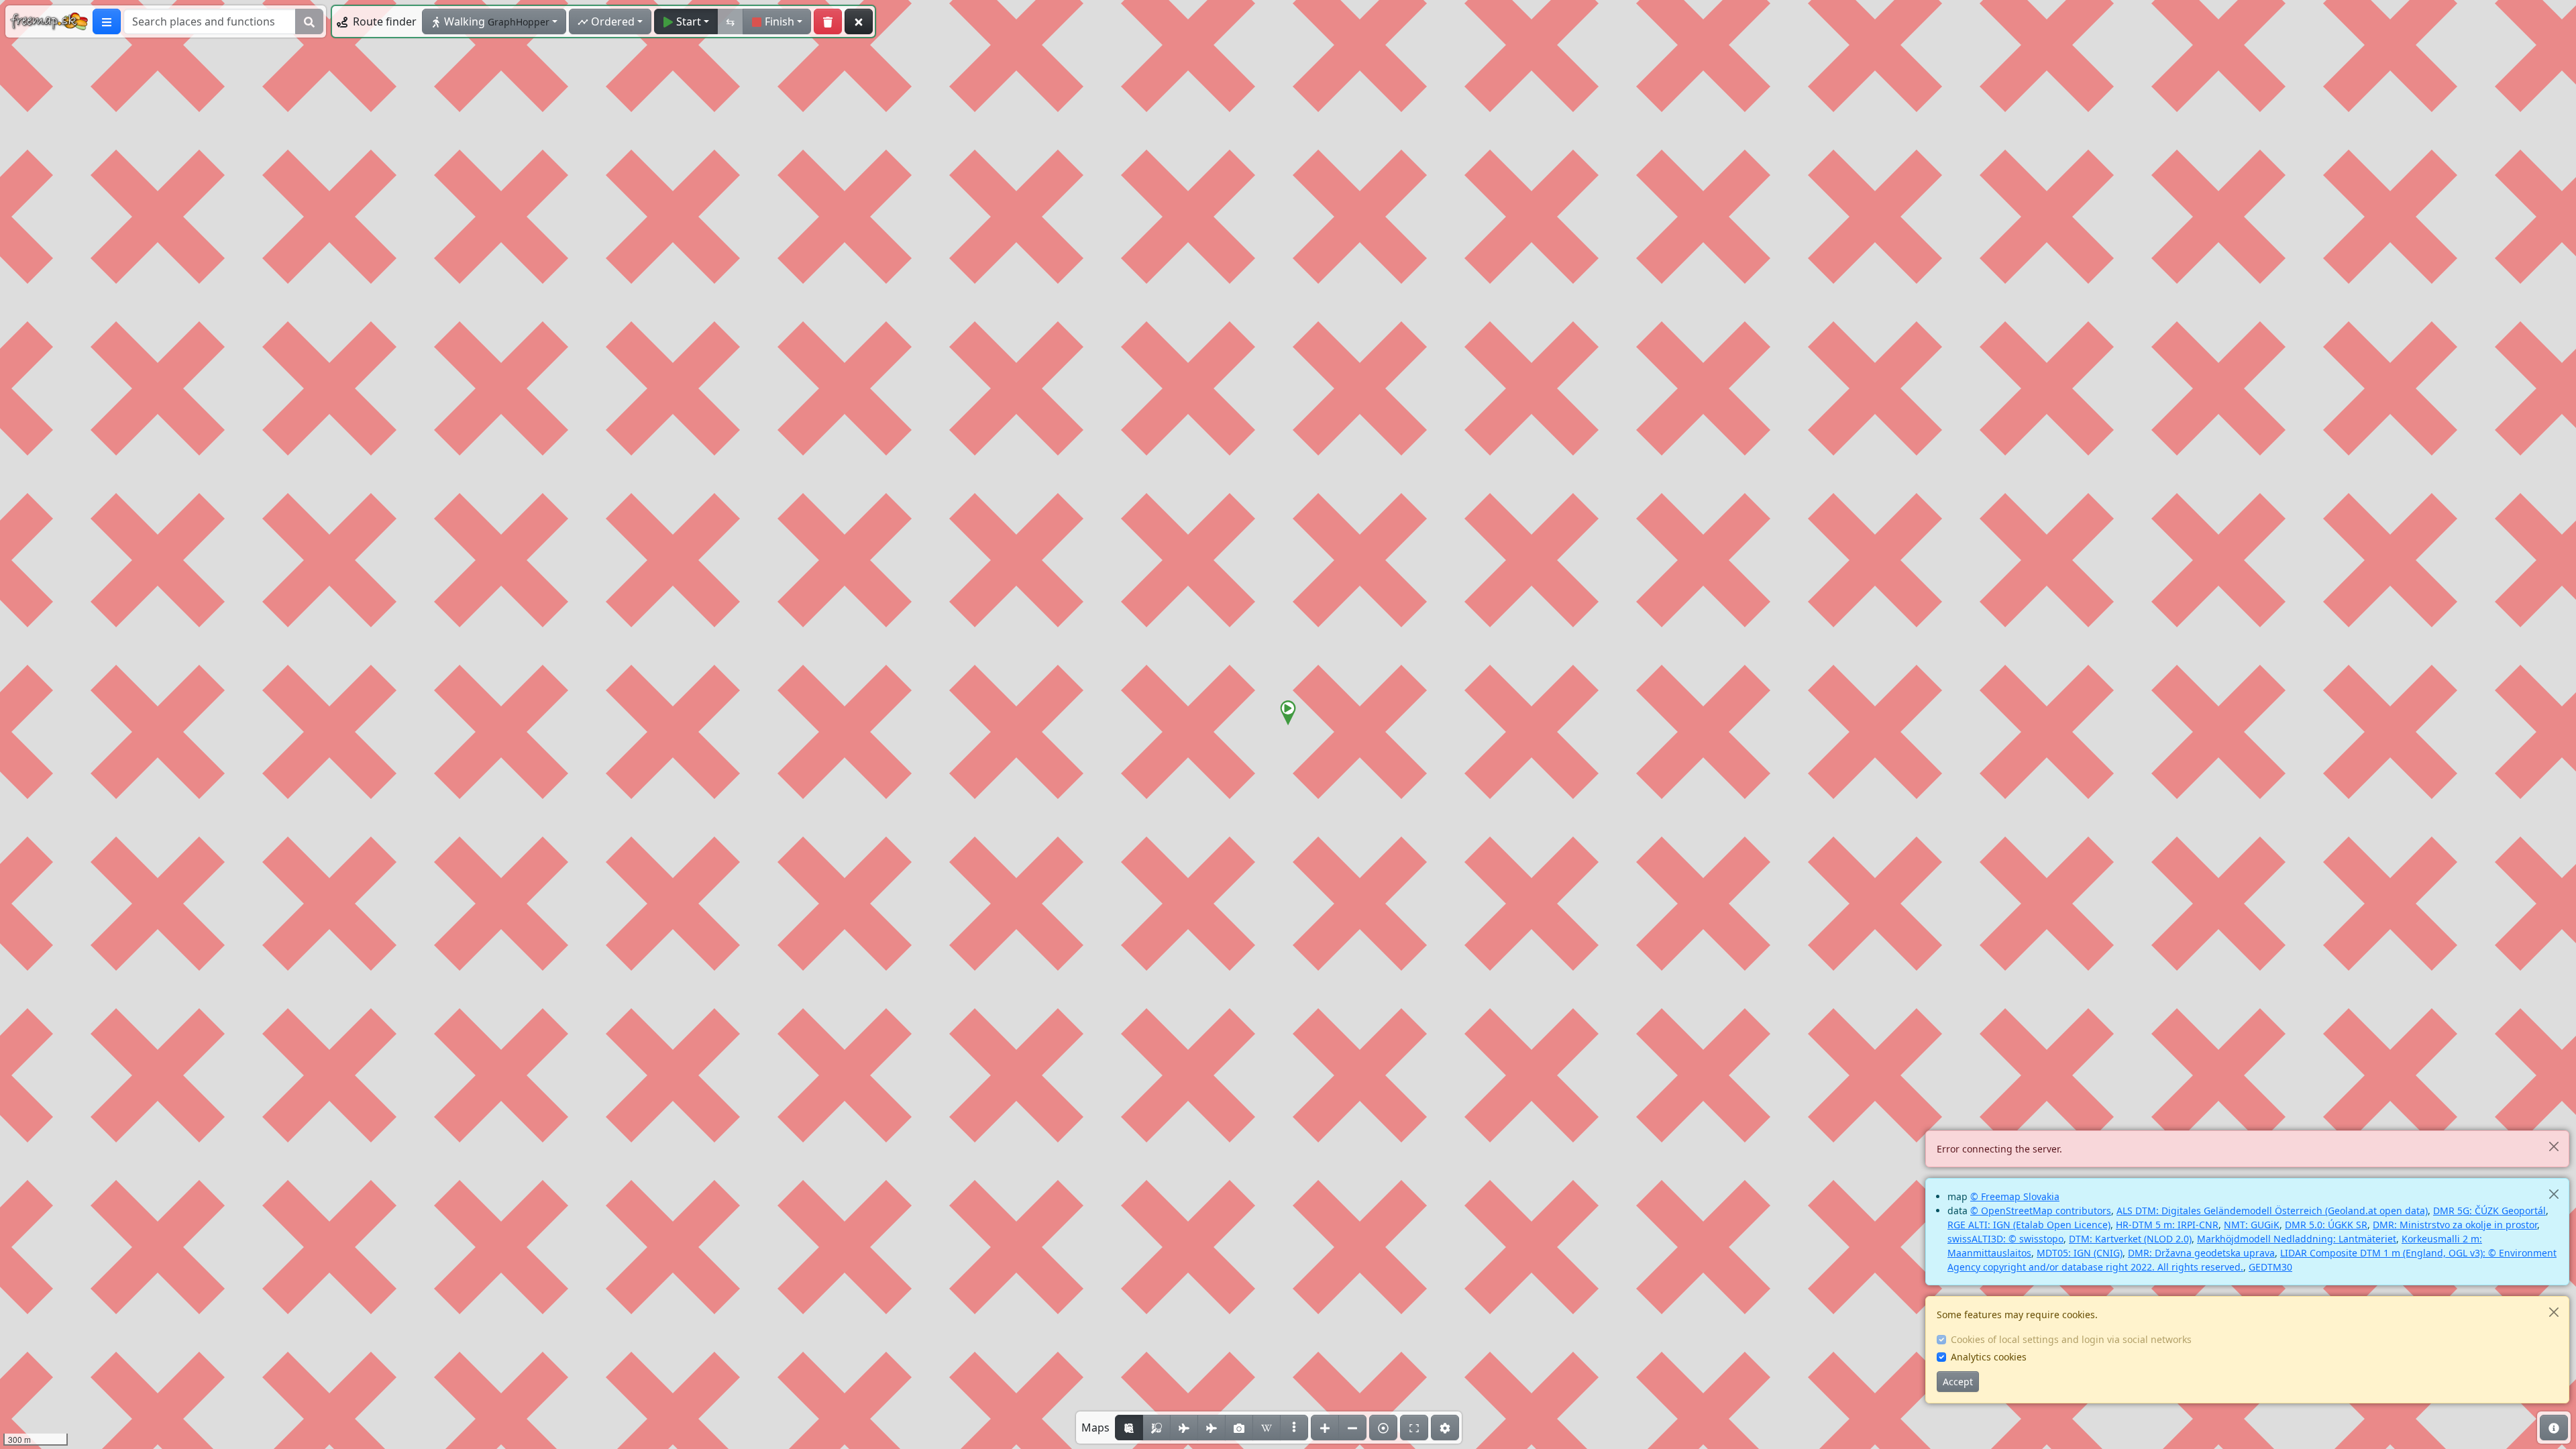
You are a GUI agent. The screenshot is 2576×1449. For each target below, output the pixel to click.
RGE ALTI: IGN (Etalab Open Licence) (2029, 1225)
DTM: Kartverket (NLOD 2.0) (2130, 1239)
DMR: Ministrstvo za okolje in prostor (2455, 1225)
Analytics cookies (1989, 1357)
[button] (1288, 713)
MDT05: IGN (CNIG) (2080, 1253)
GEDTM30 (2270, 1267)
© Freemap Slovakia (2015, 1196)
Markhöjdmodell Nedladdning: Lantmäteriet (2297, 1239)
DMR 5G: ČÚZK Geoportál (2489, 1211)
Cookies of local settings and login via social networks (2071, 1339)
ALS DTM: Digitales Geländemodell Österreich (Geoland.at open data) (2272, 1211)
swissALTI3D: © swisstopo (2005, 1239)
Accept (1958, 1382)
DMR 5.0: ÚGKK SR (2326, 1225)
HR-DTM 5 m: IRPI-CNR (2167, 1225)
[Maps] (1294, 1428)
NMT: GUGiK (2252, 1225)
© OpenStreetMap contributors (2041, 1211)
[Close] (2554, 1146)
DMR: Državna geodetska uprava (2201, 1253)
